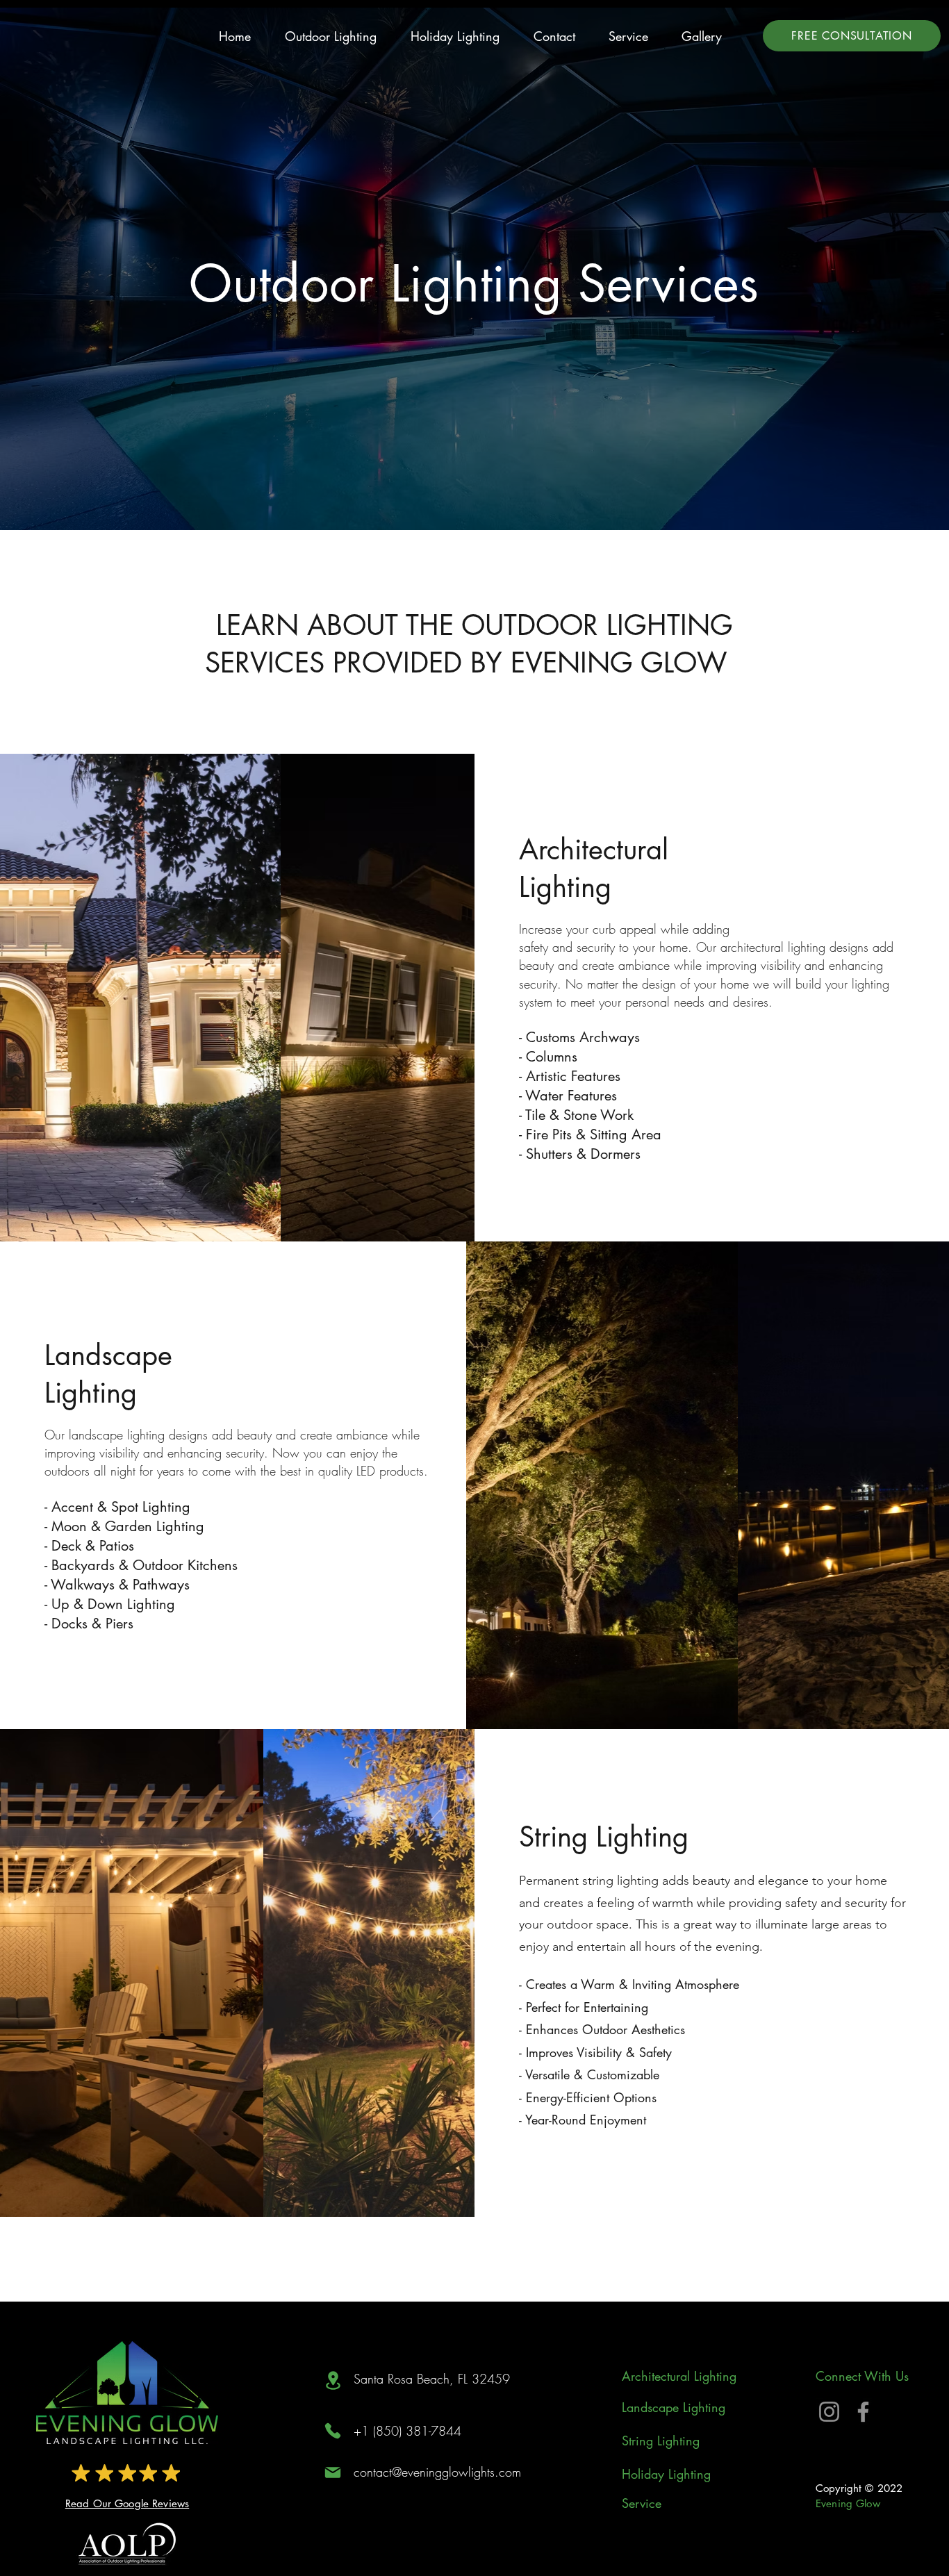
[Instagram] (829, 2412)
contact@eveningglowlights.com (437, 2472)
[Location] (333, 2380)
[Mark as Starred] (81, 2472)
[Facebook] (863, 2412)
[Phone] (333, 2431)
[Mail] (333, 2472)
